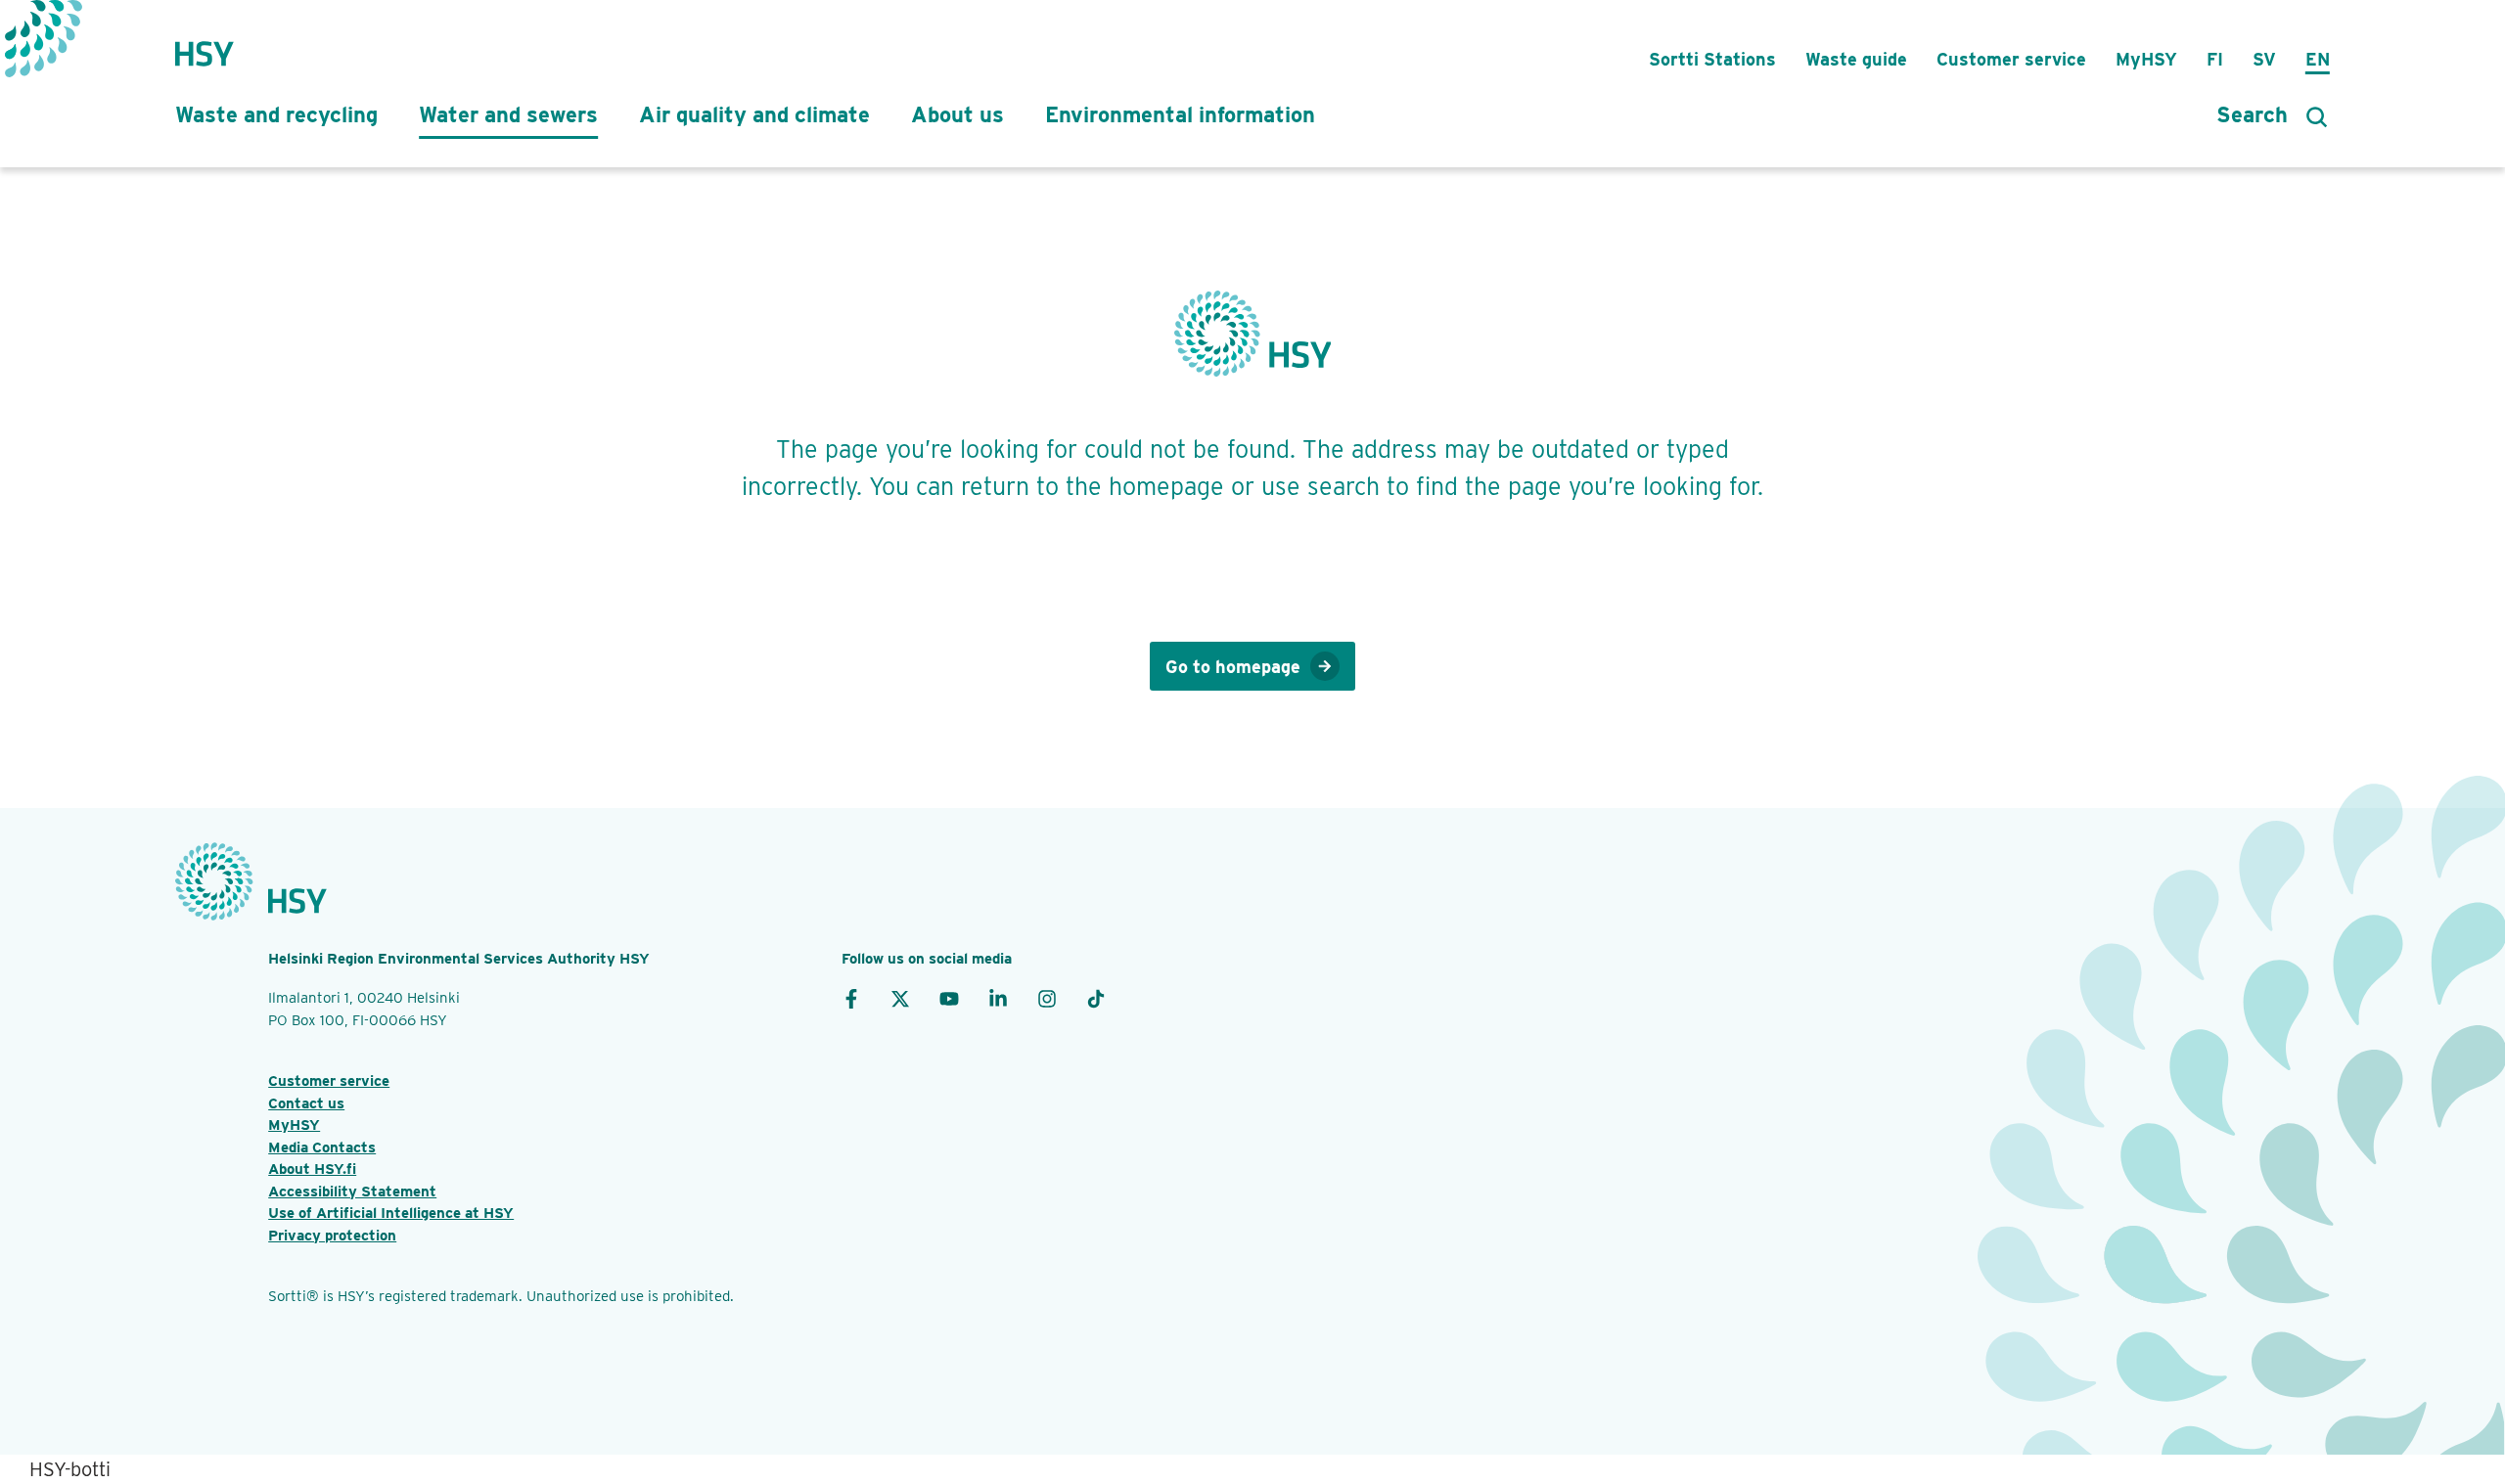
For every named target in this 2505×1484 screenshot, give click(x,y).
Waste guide (1856, 59)
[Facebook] (851, 998)
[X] (900, 998)
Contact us (306, 1103)
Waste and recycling (276, 114)
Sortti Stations (1712, 59)
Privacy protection (332, 1236)
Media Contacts (322, 1147)
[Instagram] (1047, 998)
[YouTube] (949, 998)
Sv (2264, 59)
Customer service (2011, 59)
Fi (2215, 59)
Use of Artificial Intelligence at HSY (391, 1213)
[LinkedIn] (998, 998)
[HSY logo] (205, 44)
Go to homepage (1233, 667)
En (2318, 59)
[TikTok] (1096, 998)
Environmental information (1180, 114)
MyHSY (2146, 59)
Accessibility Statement (352, 1192)
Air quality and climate (754, 114)
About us (957, 114)
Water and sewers (508, 114)
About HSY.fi (312, 1169)
